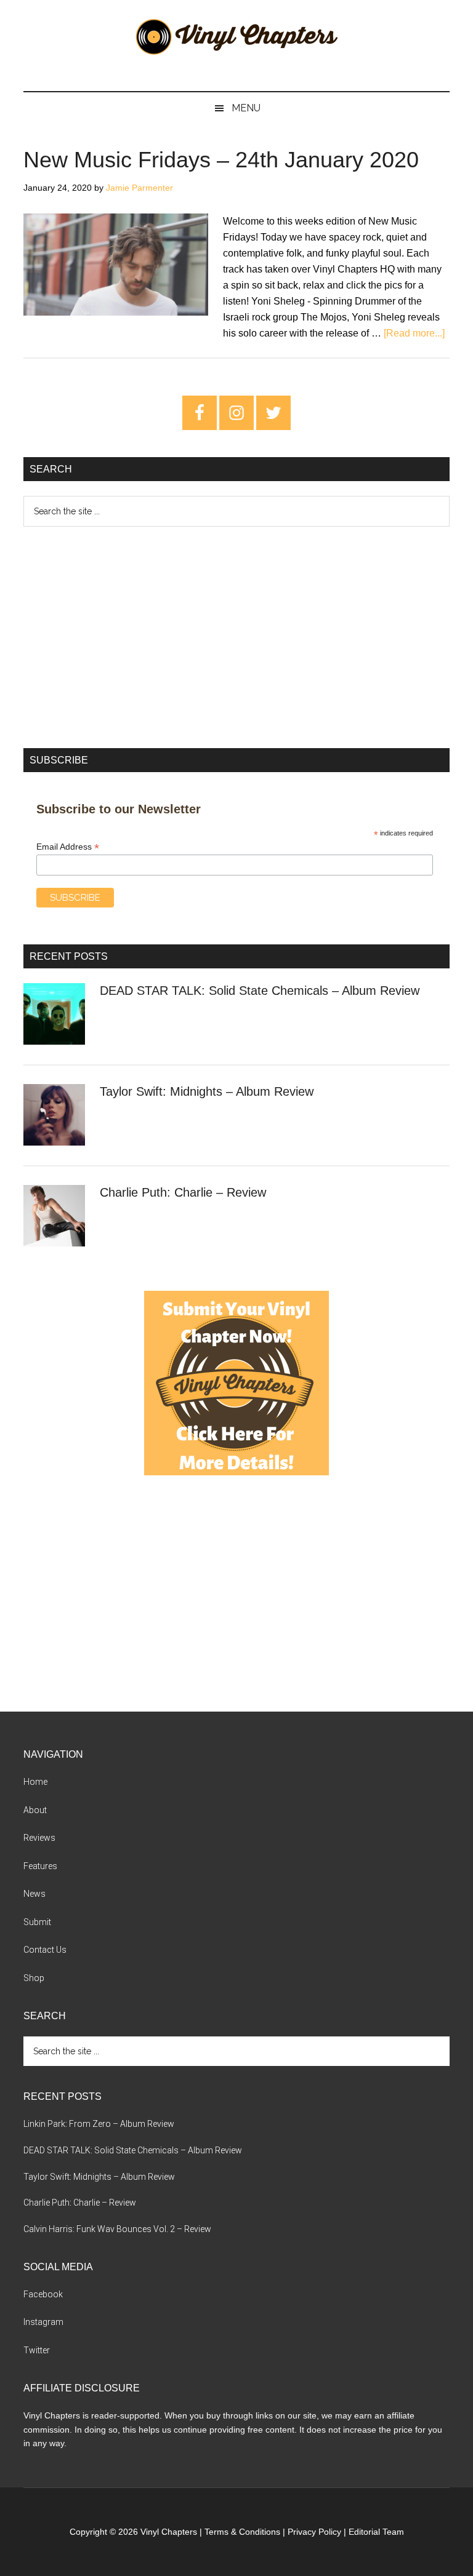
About (35, 1810)
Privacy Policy (314, 2532)
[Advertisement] (236, 637)
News (34, 1894)
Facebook (43, 2294)
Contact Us (45, 1950)
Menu (246, 108)
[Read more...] (414, 333)
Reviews (39, 1838)
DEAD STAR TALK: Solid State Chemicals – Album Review (260, 991)
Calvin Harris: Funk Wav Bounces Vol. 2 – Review (117, 2229)
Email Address (68, 847)
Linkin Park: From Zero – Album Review (99, 2124)
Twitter (37, 2350)
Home (35, 1782)
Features (40, 1866)
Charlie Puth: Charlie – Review (183, 1192)
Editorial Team (376, 2532)
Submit (37, 1922)
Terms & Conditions (242, 2532)
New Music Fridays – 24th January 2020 (221, 160)
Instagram (43, 2322)
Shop (34, 1978)
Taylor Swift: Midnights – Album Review (207, 1091)
